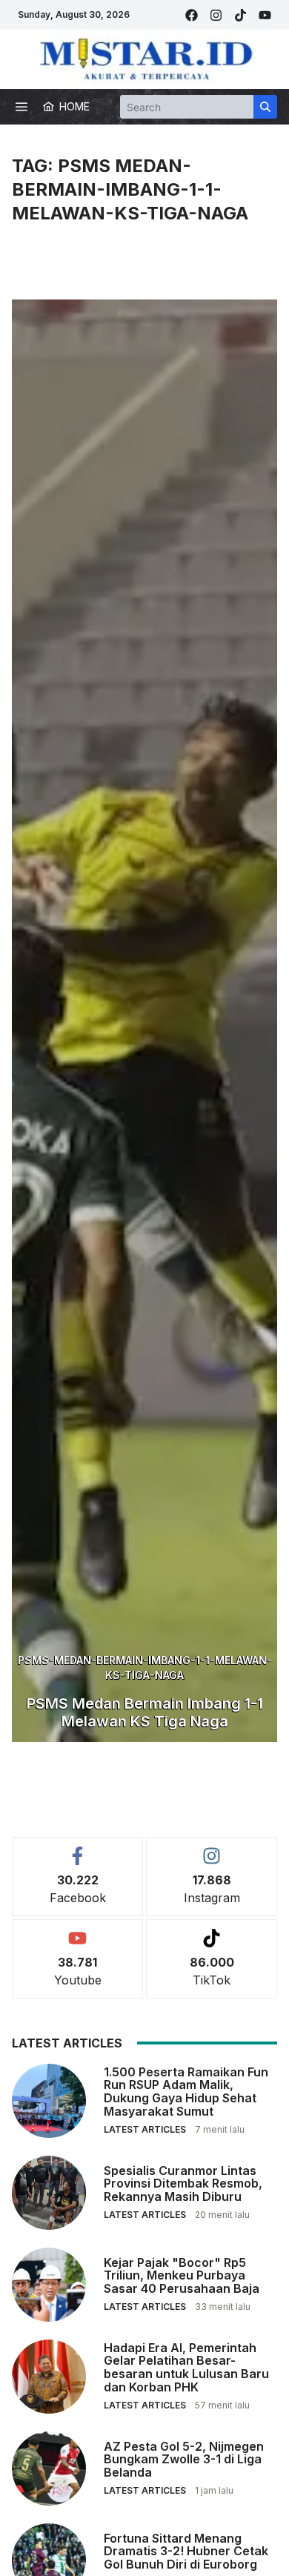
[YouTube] (265, 15)
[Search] (265, 107)
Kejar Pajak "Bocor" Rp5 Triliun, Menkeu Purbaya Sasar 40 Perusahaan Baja (182, 2275)
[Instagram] (216, 15)
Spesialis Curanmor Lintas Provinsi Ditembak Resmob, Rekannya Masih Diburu (183, 2183)
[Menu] (21, 107)
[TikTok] (240, 15)
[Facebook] (192, 15)
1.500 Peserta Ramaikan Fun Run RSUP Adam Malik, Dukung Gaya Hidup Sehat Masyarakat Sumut (186, 2092)
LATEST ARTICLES (145, 2129)
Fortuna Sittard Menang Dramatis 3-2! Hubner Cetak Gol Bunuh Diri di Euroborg (186, 2551)
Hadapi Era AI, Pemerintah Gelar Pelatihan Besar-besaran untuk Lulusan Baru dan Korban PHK (186, 2367)
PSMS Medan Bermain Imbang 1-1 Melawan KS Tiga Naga (145, 1712)
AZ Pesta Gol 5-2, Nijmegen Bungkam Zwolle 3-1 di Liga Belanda (184, 2459)
